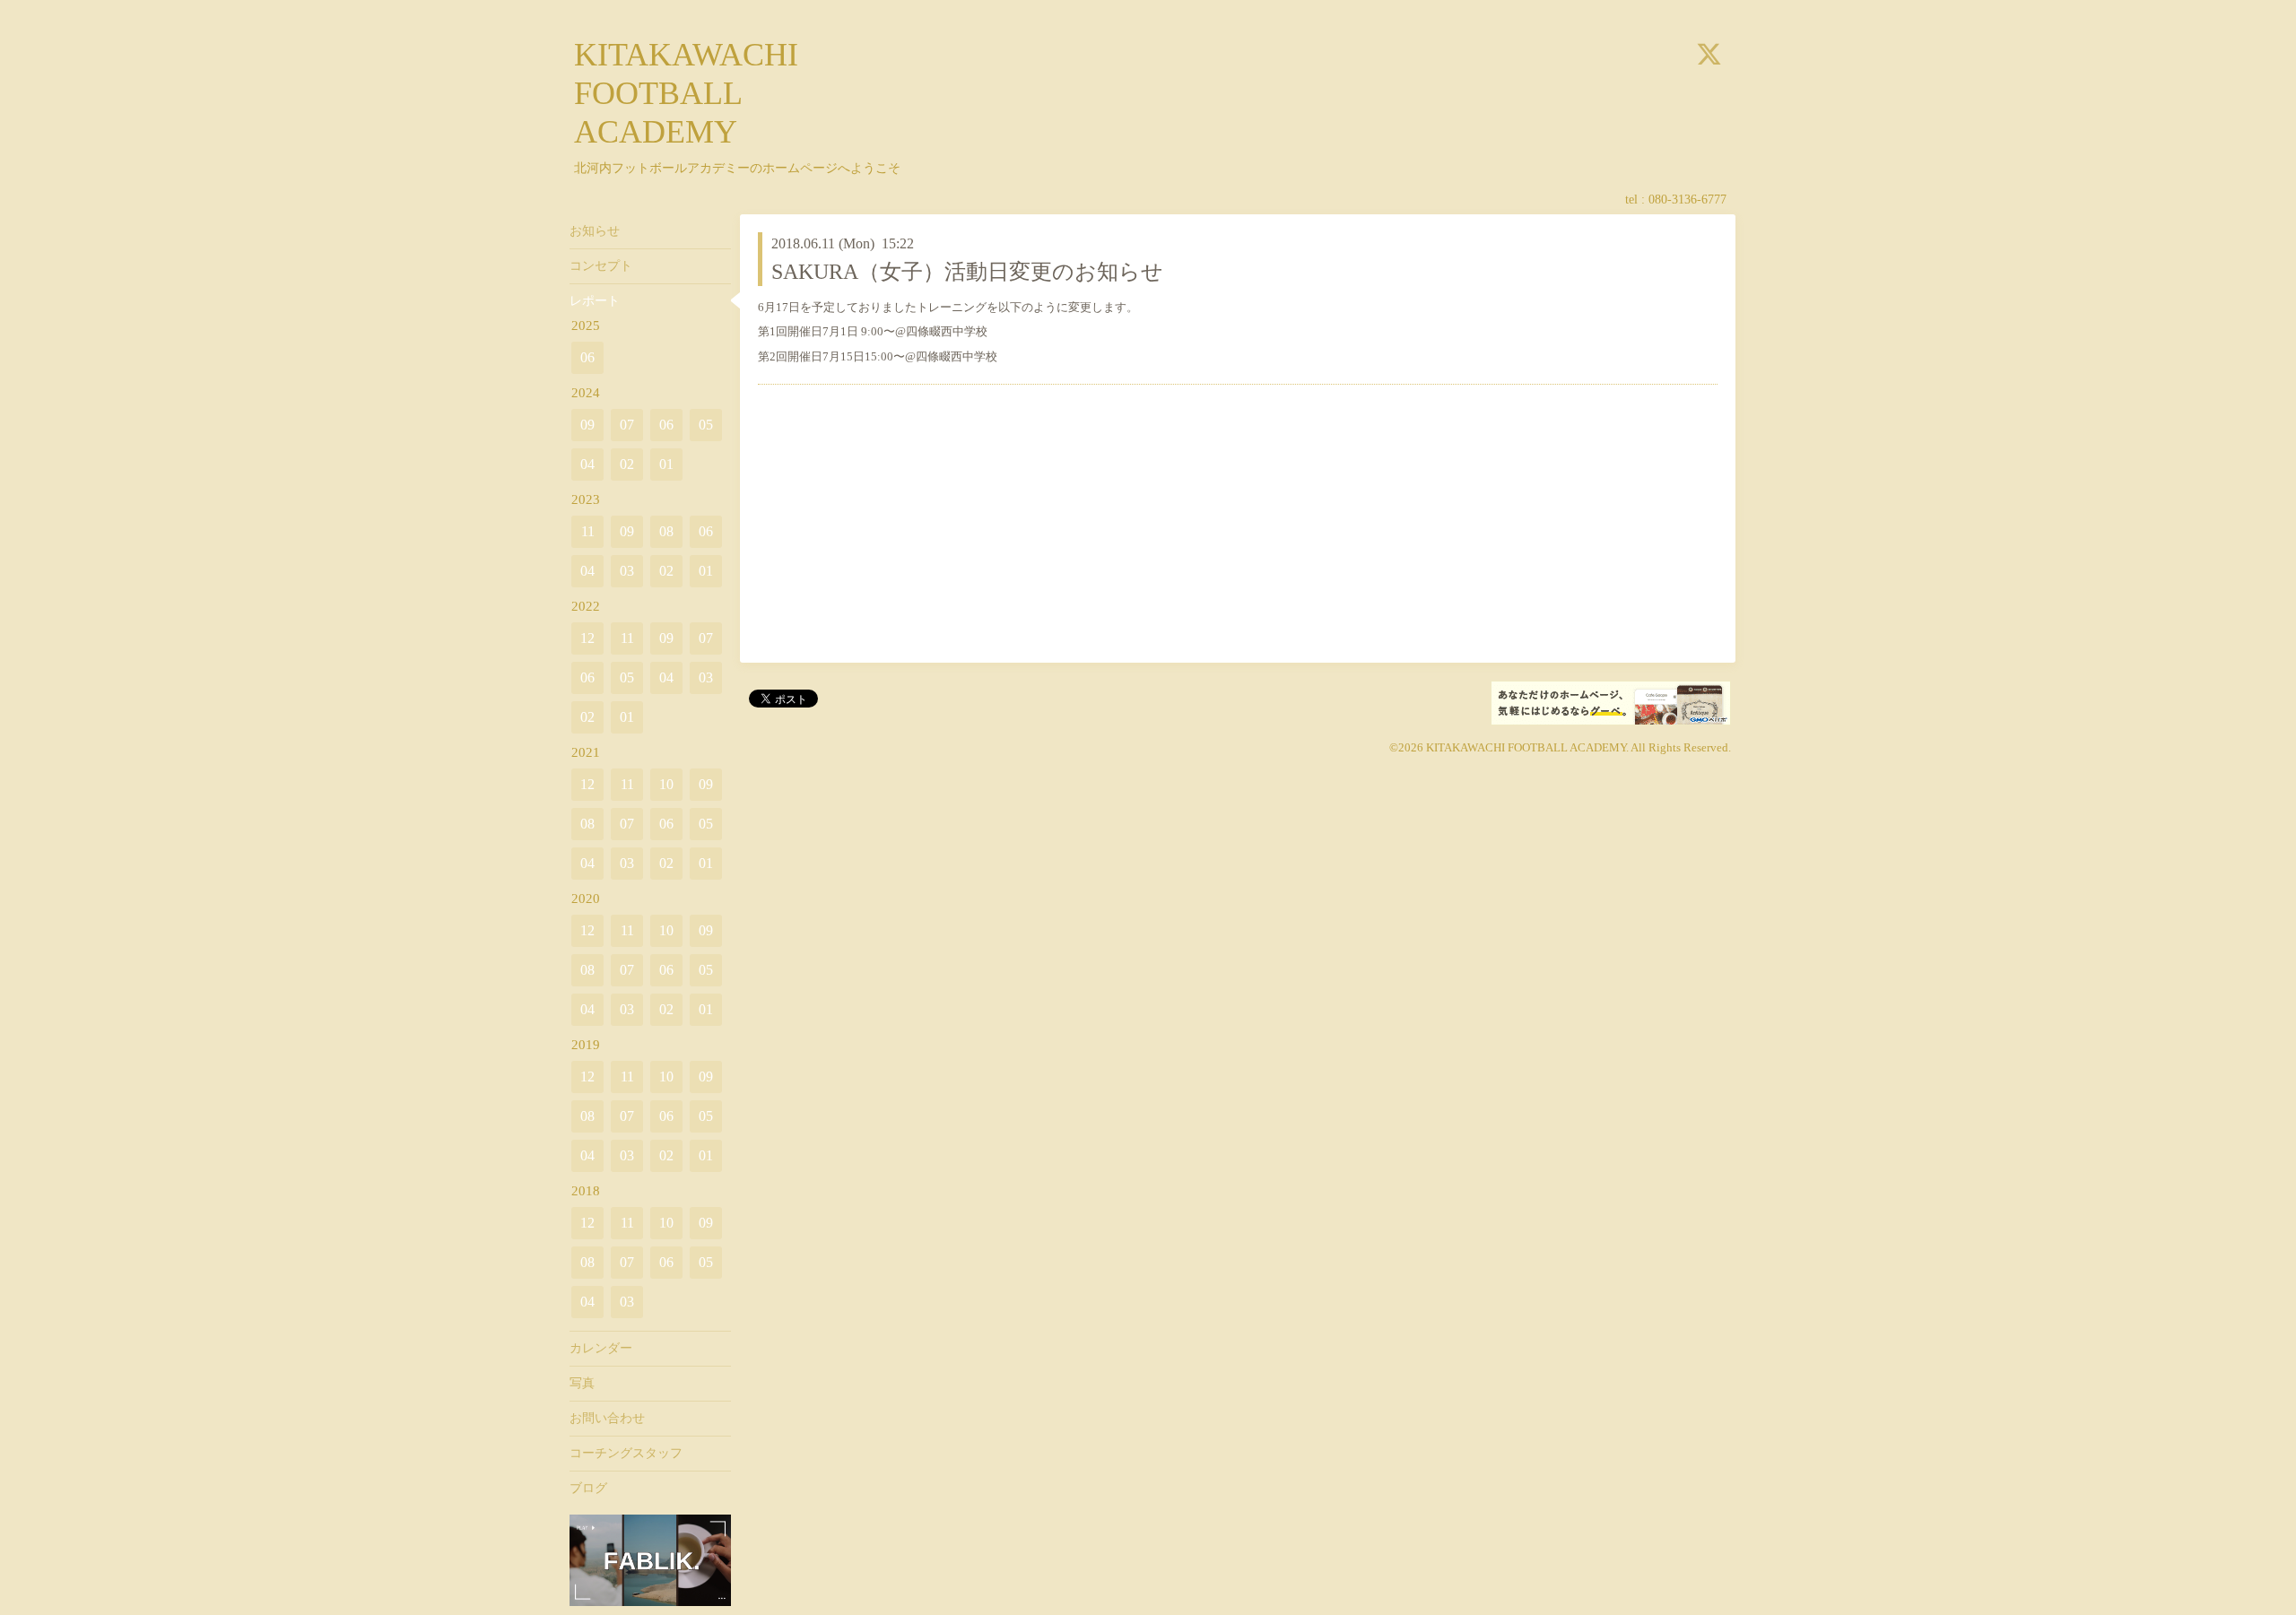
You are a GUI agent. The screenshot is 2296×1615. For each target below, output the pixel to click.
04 (587, 464)
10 (666, 784)
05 (706, 425)
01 (666, 464)
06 (587, 357)
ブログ (588, 1488)
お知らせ (595, 231)
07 (627, 425)
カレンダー (601, 1348)
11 (588, 531)
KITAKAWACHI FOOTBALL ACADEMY (686, 93)
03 (627, 571)
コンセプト (601, 266)
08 (666, 531)
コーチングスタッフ (626, 1453)
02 (627, 464)
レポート (595, 301)
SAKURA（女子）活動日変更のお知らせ (967, 272)
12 (587, 638)
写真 (582, 1383)
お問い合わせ (607, 1418)
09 (587, 425)
